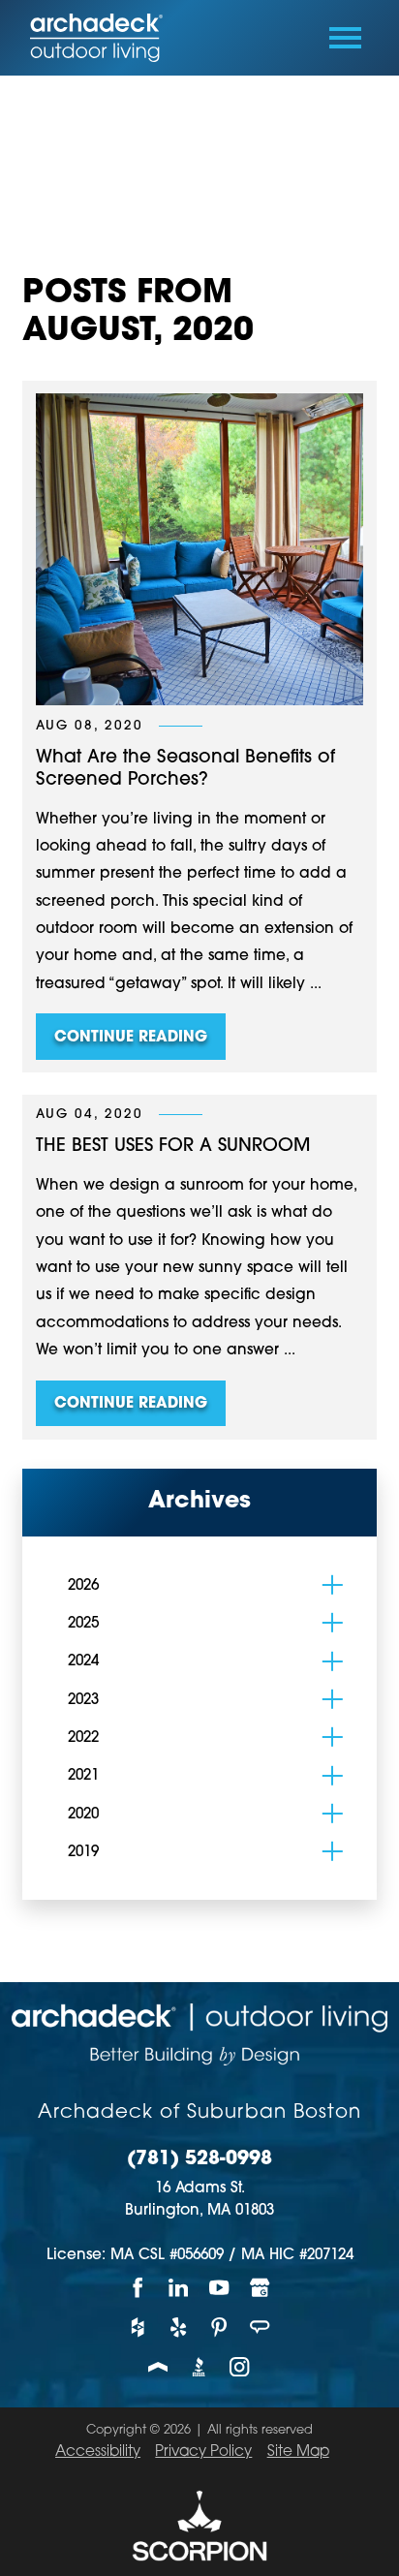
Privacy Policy (203, 2452)
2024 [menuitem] (83, 1662)
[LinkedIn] (179, 2288)
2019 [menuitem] (83, 1853)
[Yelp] (179, 2328)
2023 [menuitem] (83, 1701)
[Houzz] (138, 2328)
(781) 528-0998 (199, 2160)
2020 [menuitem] (83, 1815)
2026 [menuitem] (83, 1586)
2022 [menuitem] (83, 1738)
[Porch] (159, 2367)
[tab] (333, 1585)
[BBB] (199, 2367)
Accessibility (98, 2452)
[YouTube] (220, 2288)
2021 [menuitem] (83, 1776)
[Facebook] (138, 2288)
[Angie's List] (261, 2328)
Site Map (298, 2452)
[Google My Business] (261, 2288)
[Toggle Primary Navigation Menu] (345, 38)
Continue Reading (131, 1038)
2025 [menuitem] (83, 1624)
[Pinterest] (220, 2328)
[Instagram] (240, 2367)
